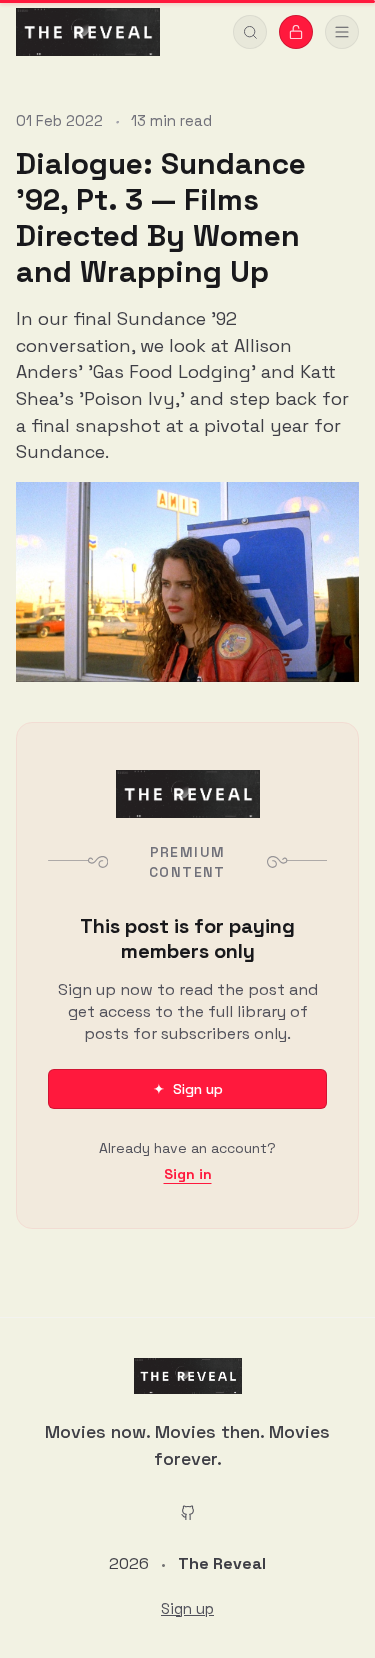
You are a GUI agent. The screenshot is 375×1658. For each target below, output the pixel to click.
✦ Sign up (188, 1089)
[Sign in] (296, 32)
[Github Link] (188, 1512)
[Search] (250, 32)
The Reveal (222, 1563)
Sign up (187, 1609)
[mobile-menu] (342, 32)
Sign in (188, 1174)
